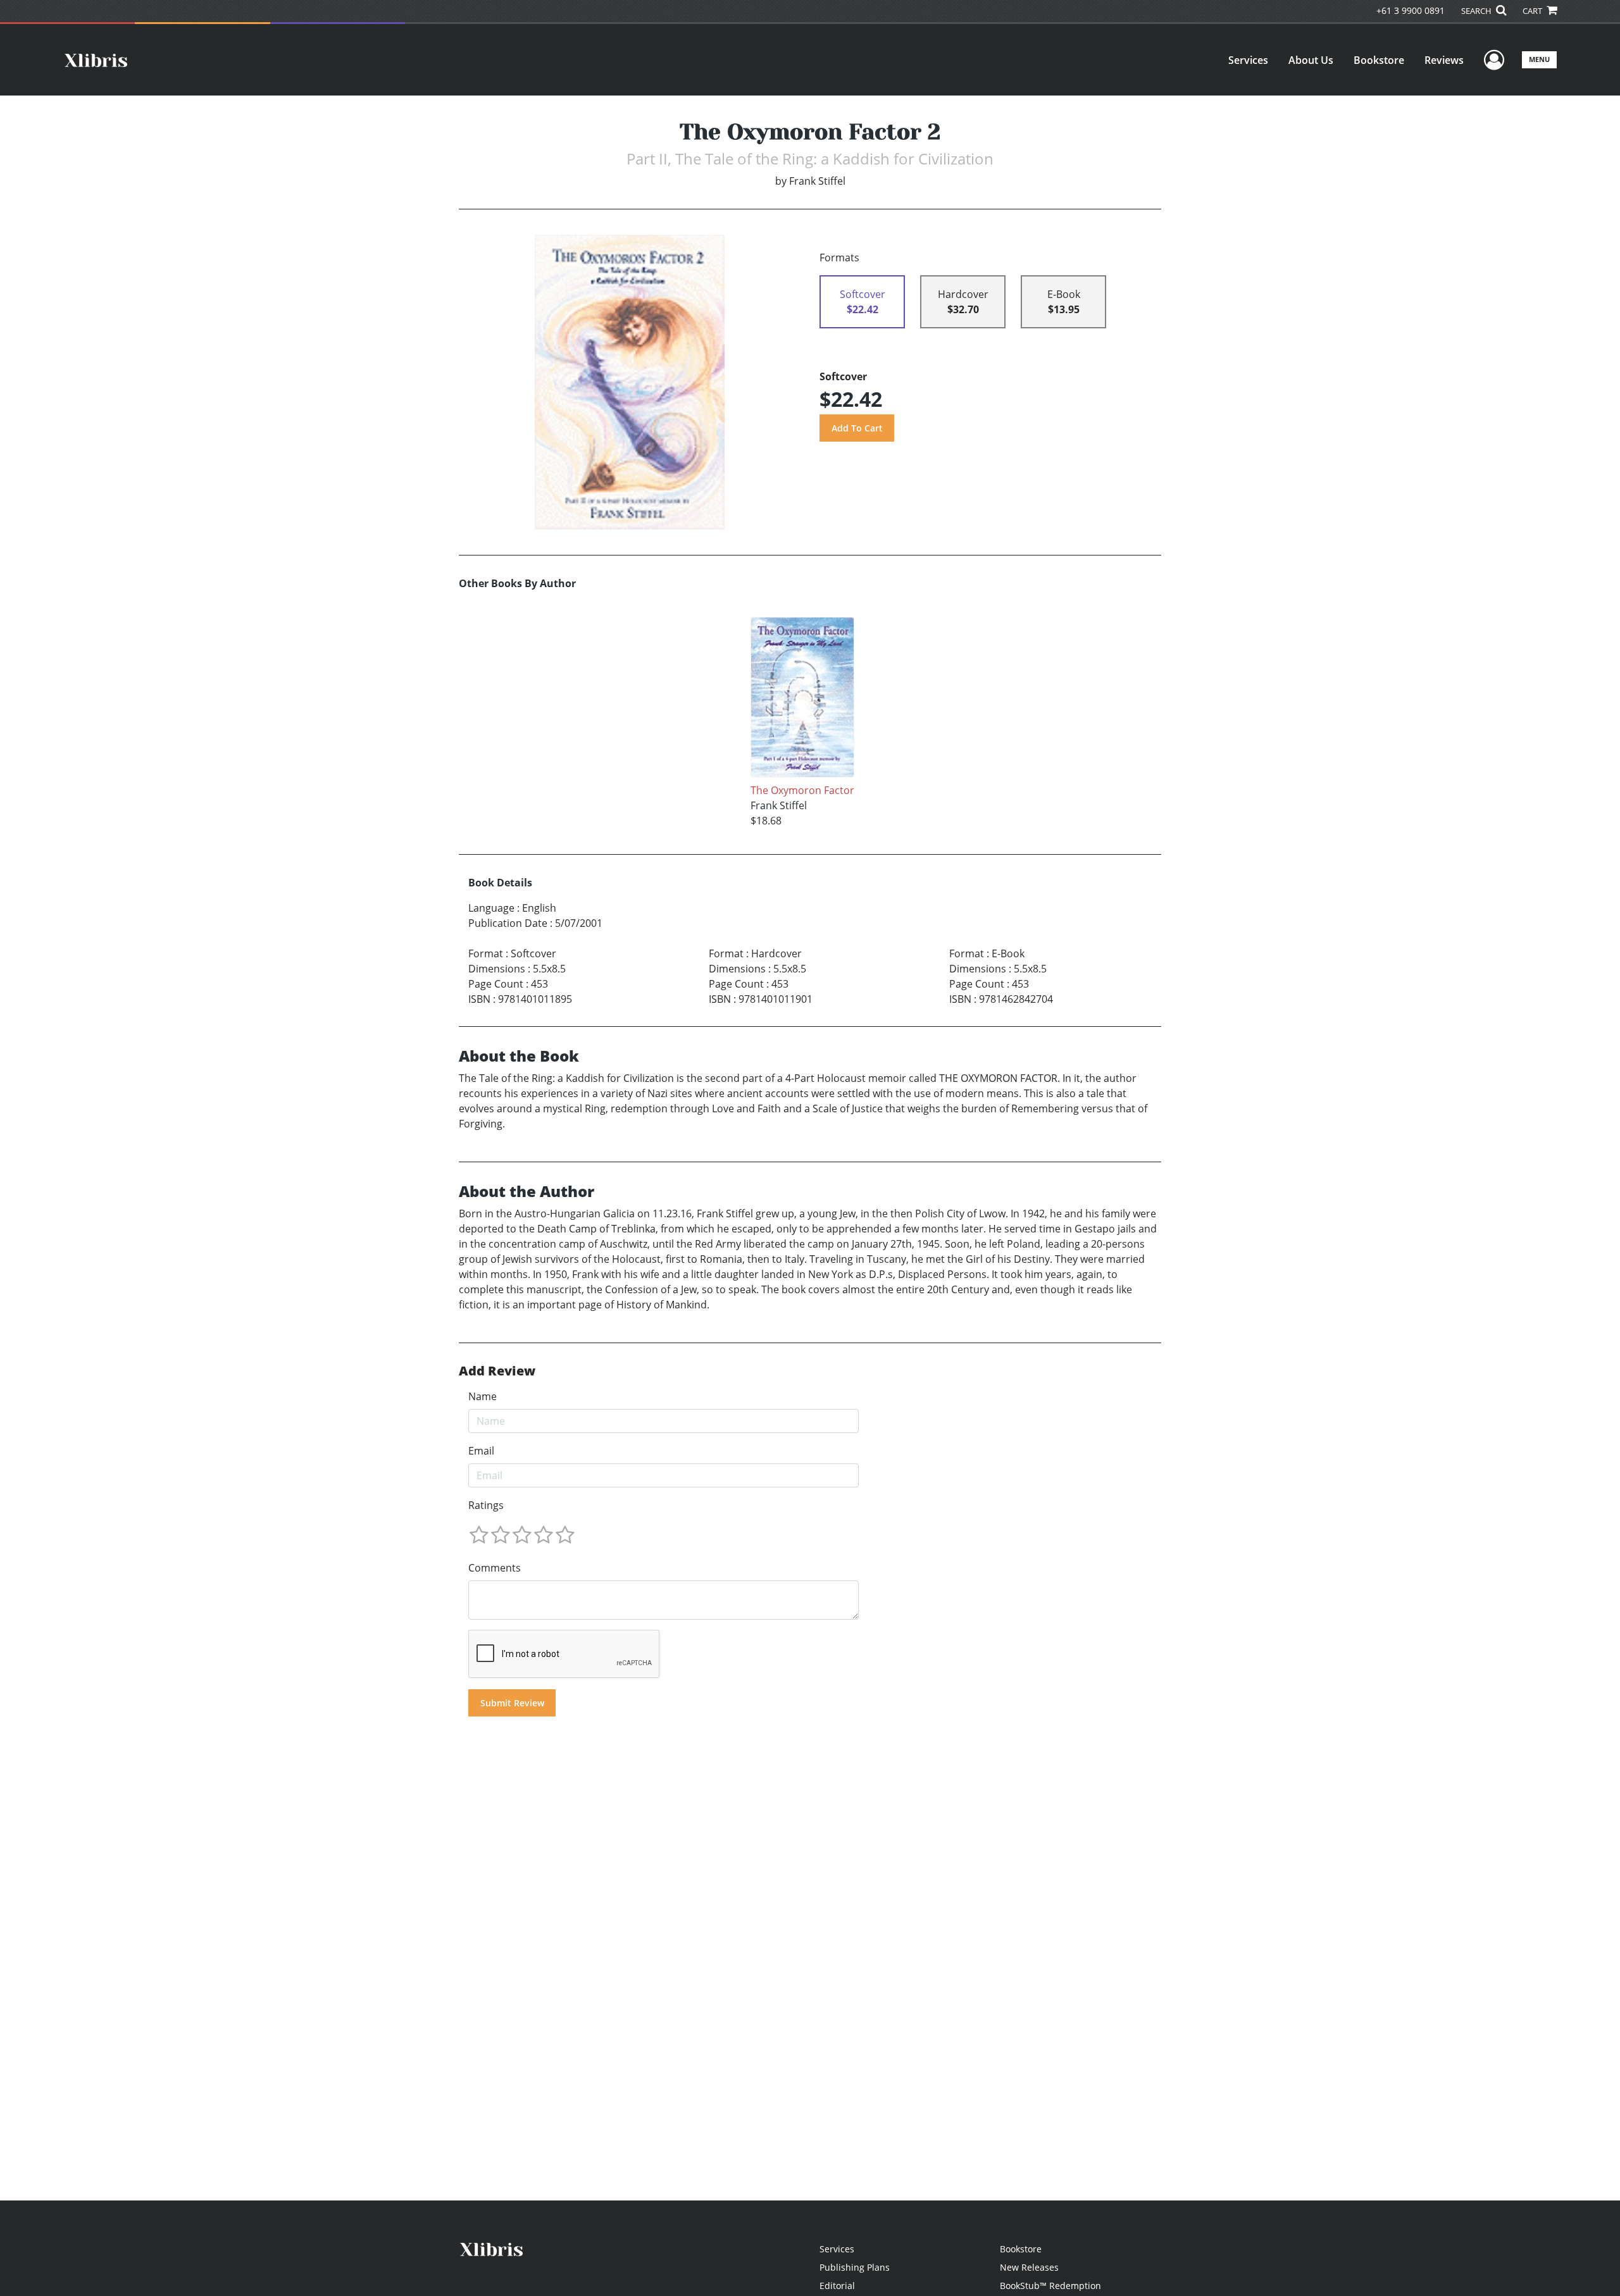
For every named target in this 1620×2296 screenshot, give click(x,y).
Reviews (1444, 60)
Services (1248, 60)
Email (481, 1451)
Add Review (497, 1371)
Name (483, 1396)
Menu (1539, 59)
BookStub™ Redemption (1050, 2286)
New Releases (1029, 2267)
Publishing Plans (855, 2267)
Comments (495, 1568)
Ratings (486, 1505)
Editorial (837, 2286)
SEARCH (1477, 11)
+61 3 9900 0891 (1411, 10)
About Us (1311, 60)
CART (1533, 11)
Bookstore (1379, 60)
